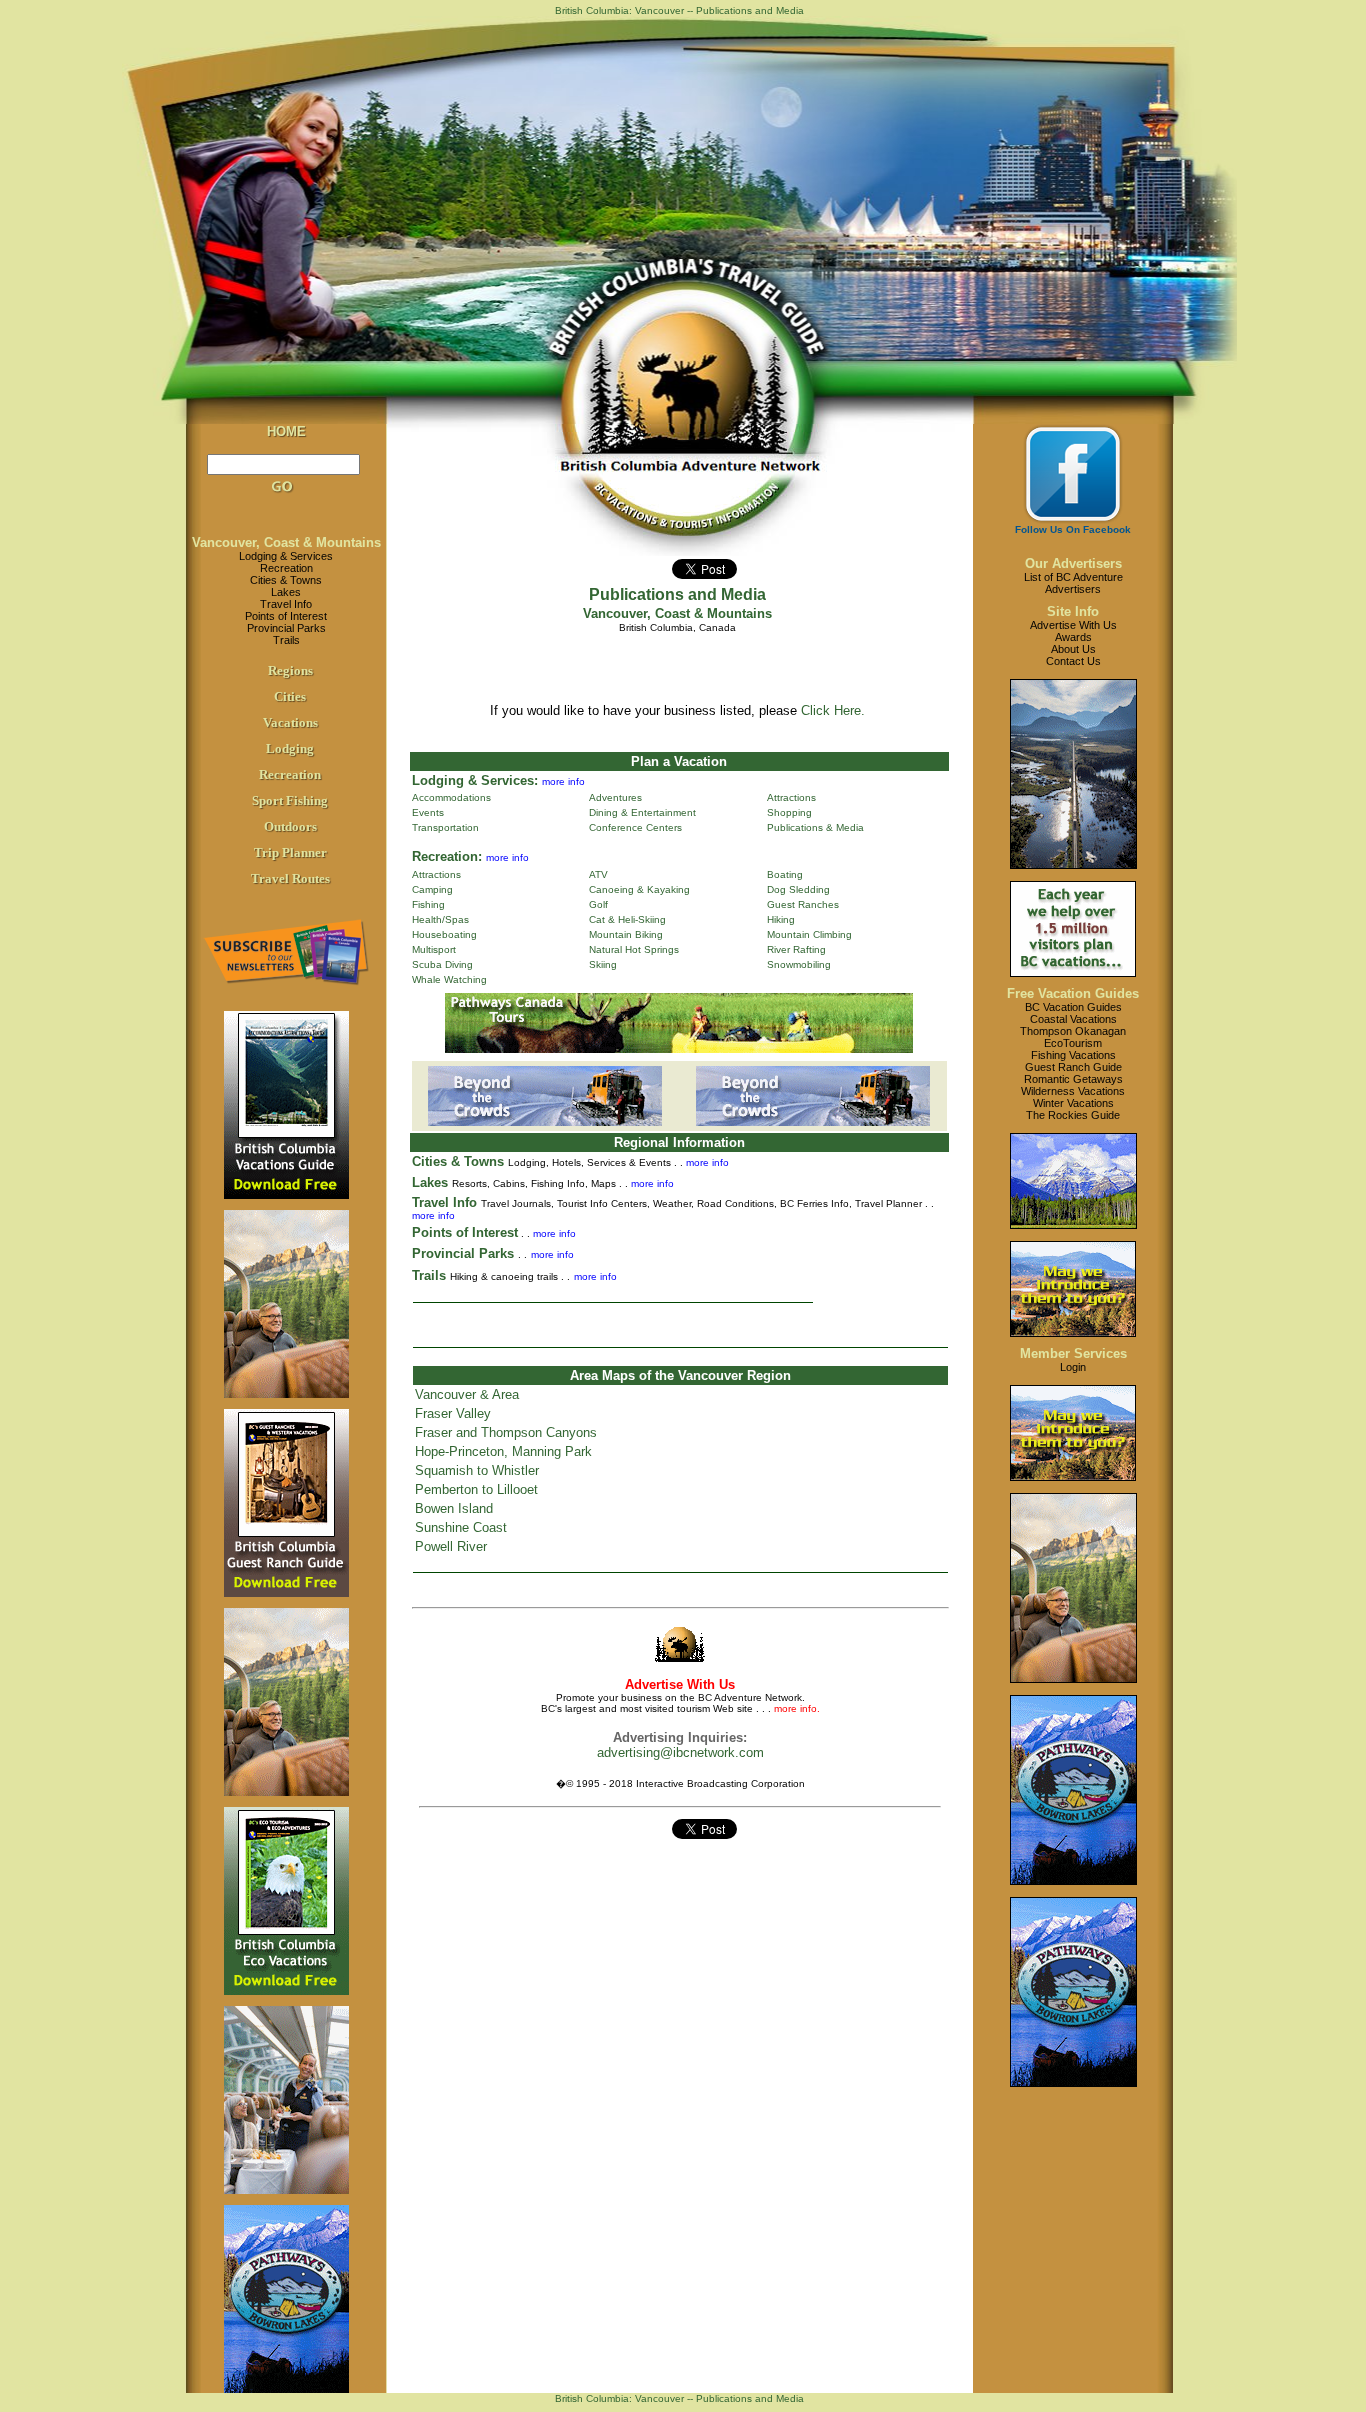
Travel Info (286, 604)
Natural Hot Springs (634, 949)
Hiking (781, 919)
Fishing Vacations (1073, 1055)
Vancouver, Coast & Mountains (286, 542)
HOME (286, 431)
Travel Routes (290, 878)
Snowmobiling (799, 964)
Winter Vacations (1073, 1103)
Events (428, 812)
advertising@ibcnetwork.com (680, 1752)
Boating (785, 874)
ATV (598, 874)
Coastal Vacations (1073, 1019)
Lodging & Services (286, 556)
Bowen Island (454, 1508)
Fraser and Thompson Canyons (506, 1432)
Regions (290, 670)
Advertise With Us (1073, 625)
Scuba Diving (442, 964)
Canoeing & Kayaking (639, 889)
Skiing (603, 964)
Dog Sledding (798, 889)
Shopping (789, 812)
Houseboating (444, 934)
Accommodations (451, 797)
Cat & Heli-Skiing (627, 919)
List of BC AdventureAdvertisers (1073, 583)
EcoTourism (1073, 1043)
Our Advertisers (1073, 563)
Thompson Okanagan (1073, 1031)
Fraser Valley (453, 1413)
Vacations (290, 722)
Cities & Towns (286, 580)
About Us (1073, 649)
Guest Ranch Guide (1073, 1067)
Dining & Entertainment (642, 812)
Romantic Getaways (1073, 1079)
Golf (598, 904)
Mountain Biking (626, 934)
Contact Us (1073, 661)
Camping (432, 889)
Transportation (445, 827)
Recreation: (447, 856)
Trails (286, 640)
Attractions (791, 797)
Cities (290, 696)
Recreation (286, 568)
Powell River (451, 1546)
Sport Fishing (290, 800)
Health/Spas (440, 919)
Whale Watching (449, 979)
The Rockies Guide (1073, 1115)
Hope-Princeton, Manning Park (503, 1451)
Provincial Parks (286, 628)
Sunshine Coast (461, 1527)
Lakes (286, 592)
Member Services (1073, 1353)
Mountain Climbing (809, 934)
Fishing (428, 904)
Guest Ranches (803, 904)
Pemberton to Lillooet (476, 1489)
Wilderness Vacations (1073, 1091)
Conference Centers (635, 827)
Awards (1073, 637)
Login (1073, 1367)
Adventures (615, 797)
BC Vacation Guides (1073, 1007)
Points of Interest (286, 616)
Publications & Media (815, 827)
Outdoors (290, 826)
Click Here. (833, 710)
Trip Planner (290, 852)
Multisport (434, 949)
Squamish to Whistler (477, 1470)
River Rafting (796, 949)
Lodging (290, 748)
